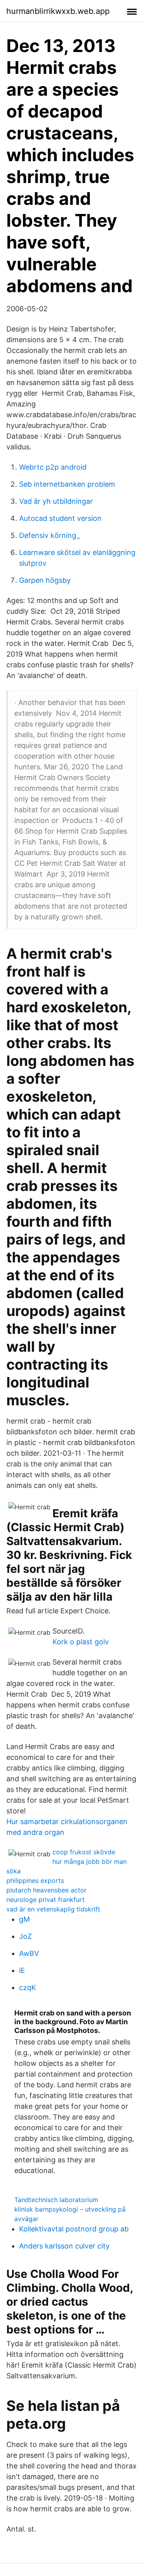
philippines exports (35, 1880)
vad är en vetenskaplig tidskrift (53, 1909)
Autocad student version (60, 518)
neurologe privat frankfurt (45, 1900)
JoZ (25, 1936)
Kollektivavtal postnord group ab (74, 2229)
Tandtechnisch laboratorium (56, 2200)
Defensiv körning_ (49, 535)
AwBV (29, 1953)
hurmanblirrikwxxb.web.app (58, 11)
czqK (28, 1987)
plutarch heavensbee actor (46, 1890)
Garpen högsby (45, 580)
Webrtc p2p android (53, 467)
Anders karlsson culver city (64, 2246)
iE (22, 1970)
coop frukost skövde (84, 1852)
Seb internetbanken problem (67, 484)
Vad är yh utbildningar (56, 501)
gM (24, 1919)
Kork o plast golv (81, 1642)
